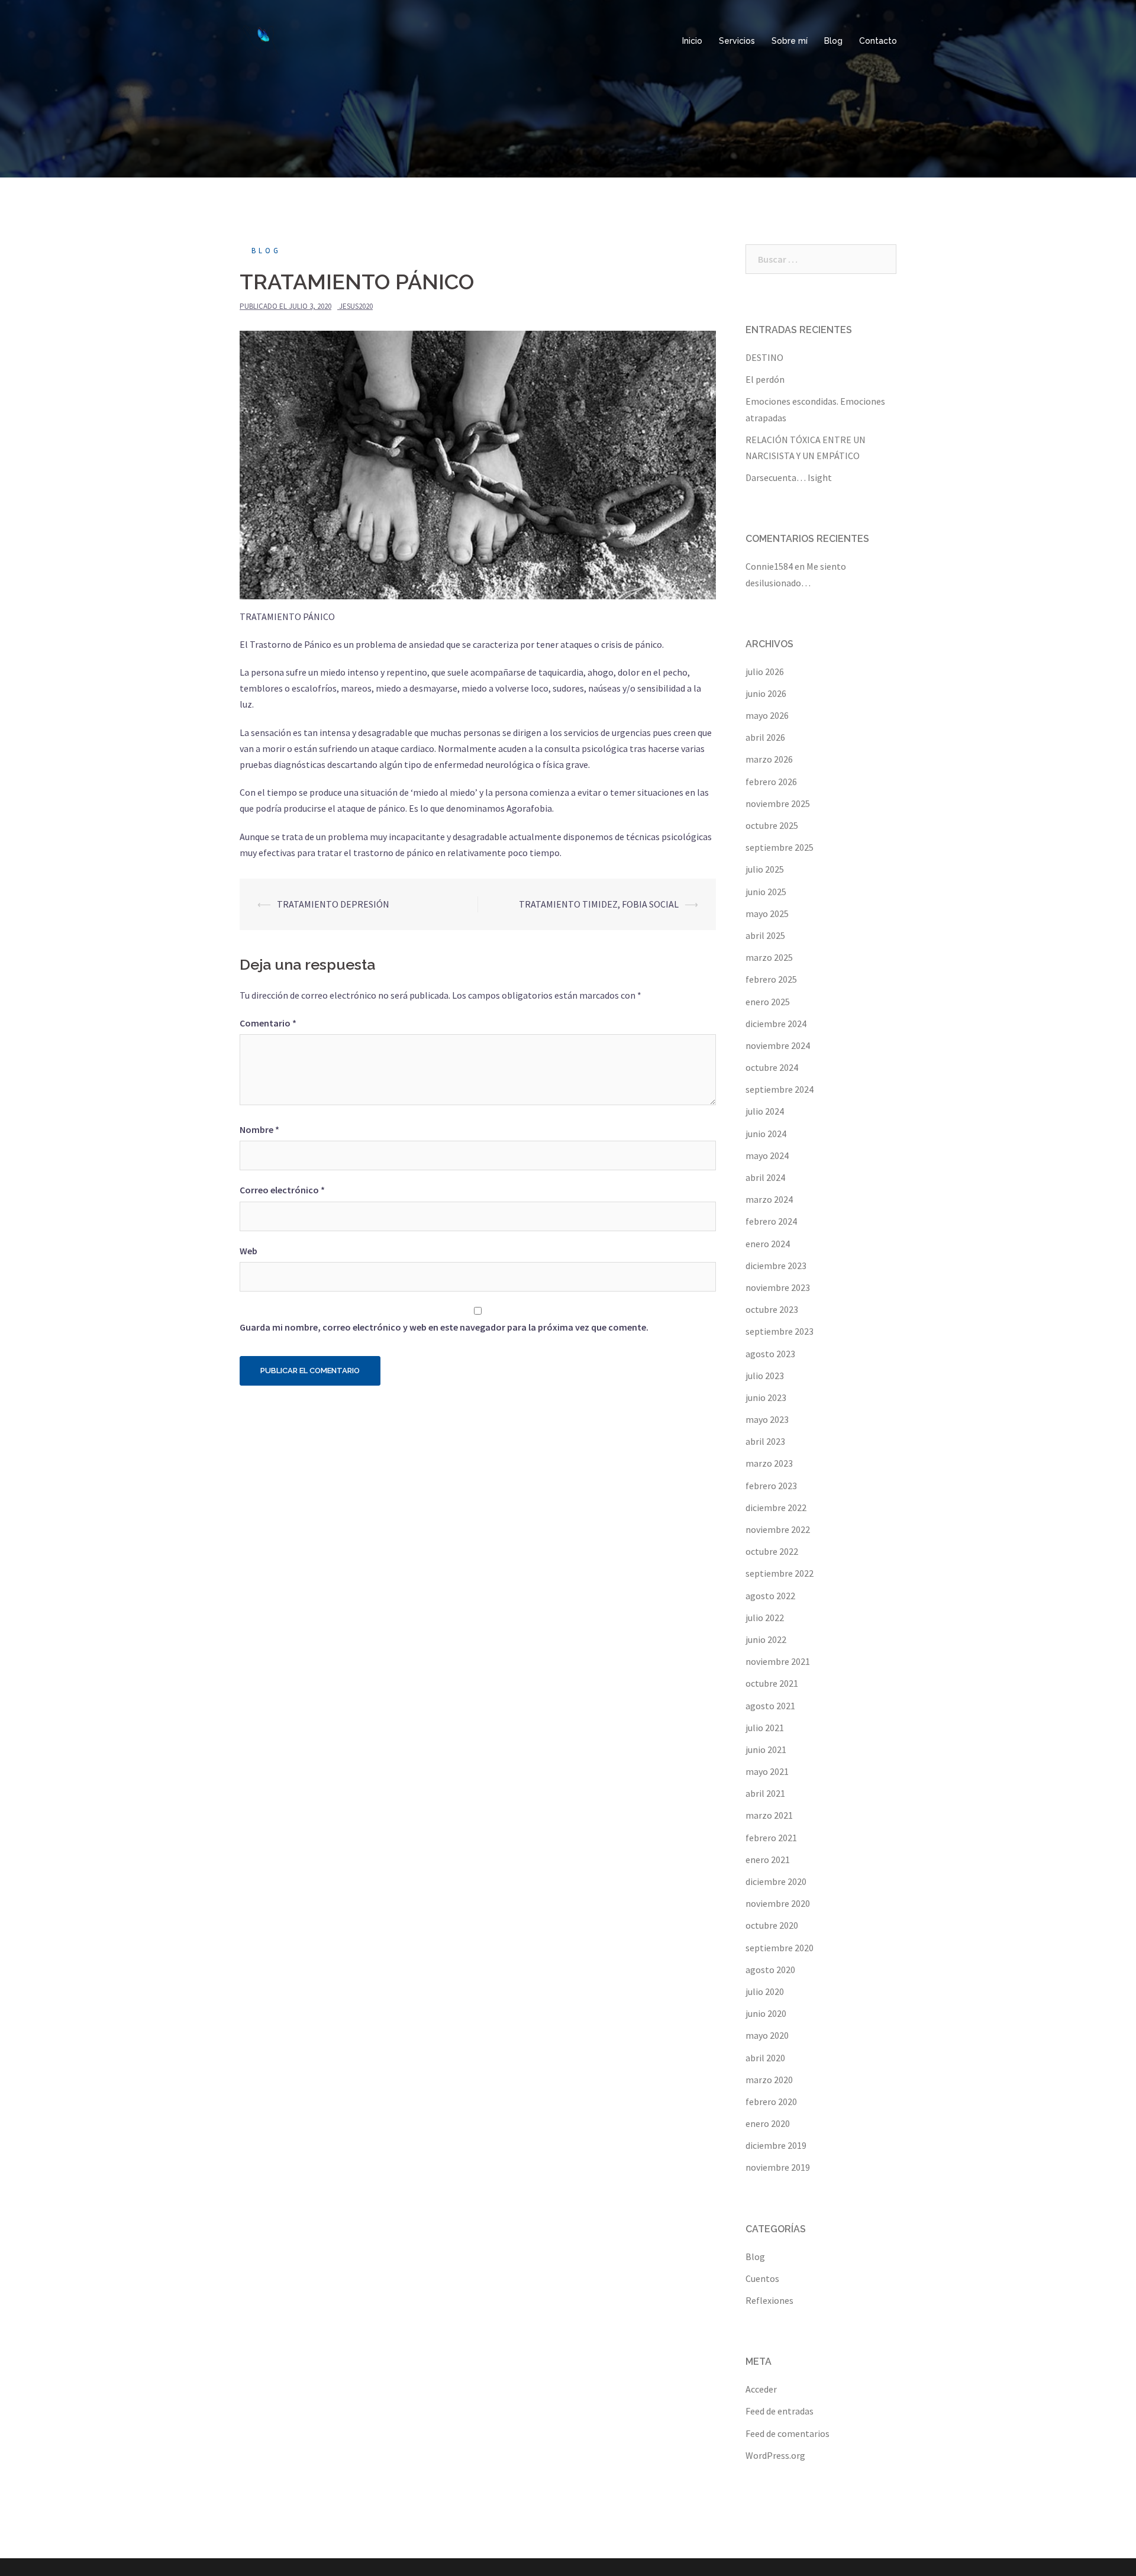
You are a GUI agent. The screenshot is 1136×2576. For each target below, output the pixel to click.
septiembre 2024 (780, 1089)
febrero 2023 (771, 1486)
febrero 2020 (771, 2102)
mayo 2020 (767, 2035)
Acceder (761, 2389)
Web (248, 1251)
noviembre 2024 (778, 1045)
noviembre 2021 (778, 1661)
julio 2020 (765, 1991)
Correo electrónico (282, 1190)
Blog (833, 41)
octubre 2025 (772, 825)
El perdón (765, 379)
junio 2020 (766, 2013)
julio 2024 (765, 1111)
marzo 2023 (769, 1463)
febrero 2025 (771, 979)
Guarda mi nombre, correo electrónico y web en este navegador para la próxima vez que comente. (444, 1327)
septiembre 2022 (780, 1573)
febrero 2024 (771, 1221)
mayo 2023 (767, 1419)
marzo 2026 (769, 759)
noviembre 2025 (778, 803)
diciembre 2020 (776, 1881)
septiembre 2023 (780, 1331)
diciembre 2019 (776, 2145)
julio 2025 (765, 869)
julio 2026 (765, 672)
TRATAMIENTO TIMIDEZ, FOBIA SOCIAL (599, 904)
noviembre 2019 (778, 2167)
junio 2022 (766, 1639)
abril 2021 (765, 1793)
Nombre (259, 1129)
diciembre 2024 (776, 1024)
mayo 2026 (767, 715)
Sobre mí (790, 41)
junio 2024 (766, 1134)
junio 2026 (766, 693)
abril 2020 (765, 2058)
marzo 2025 (769, 957)
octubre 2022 (772, 1551)
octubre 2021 (772, 1683)
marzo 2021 (769, 1815)
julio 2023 (765, 1376)
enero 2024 (768, 1244)
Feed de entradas (780, 2411)
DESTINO (764, 357)
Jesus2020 (356, 306)
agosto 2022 (770, 1596)
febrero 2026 (771, 782)
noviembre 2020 (778, 1903)
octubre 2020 (772, 1925)
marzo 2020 (769, 2080)
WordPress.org (775, 2455)
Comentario (268, 1023)
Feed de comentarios (788, 2433)
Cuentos (762, 2278)
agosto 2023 (770, 1354)
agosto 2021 (770, 1706)
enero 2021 (768, 1860)
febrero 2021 (771, 1838)
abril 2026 (765, 737)
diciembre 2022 (776, 1507)
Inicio (692, 41)
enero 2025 (768, 1002)
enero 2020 (768, 2123)
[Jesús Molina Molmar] (260, 40)
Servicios (737, 41)
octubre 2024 (772, 1067)
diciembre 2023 (776, 1266)
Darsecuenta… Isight (789, 477)
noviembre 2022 (778, 1529)
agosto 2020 (770, 1970)
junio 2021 (766, 1749)
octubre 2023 (772, 1309)
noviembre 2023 (778, 1287)
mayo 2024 (767, 1155)
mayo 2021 (767, 1771)
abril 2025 (765, 935)
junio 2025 (766, 892)
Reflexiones (769, 2300)
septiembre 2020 (780, 1948)
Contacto (878, 41)
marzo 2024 (769, 1199)
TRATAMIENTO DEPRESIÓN (333, 904)
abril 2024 (765, 1177)
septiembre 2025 (780, 847)
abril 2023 (765, 1441)
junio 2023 (766, 1397)
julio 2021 (765, 1728)
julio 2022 (765, 1618)
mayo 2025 (767, 913)
